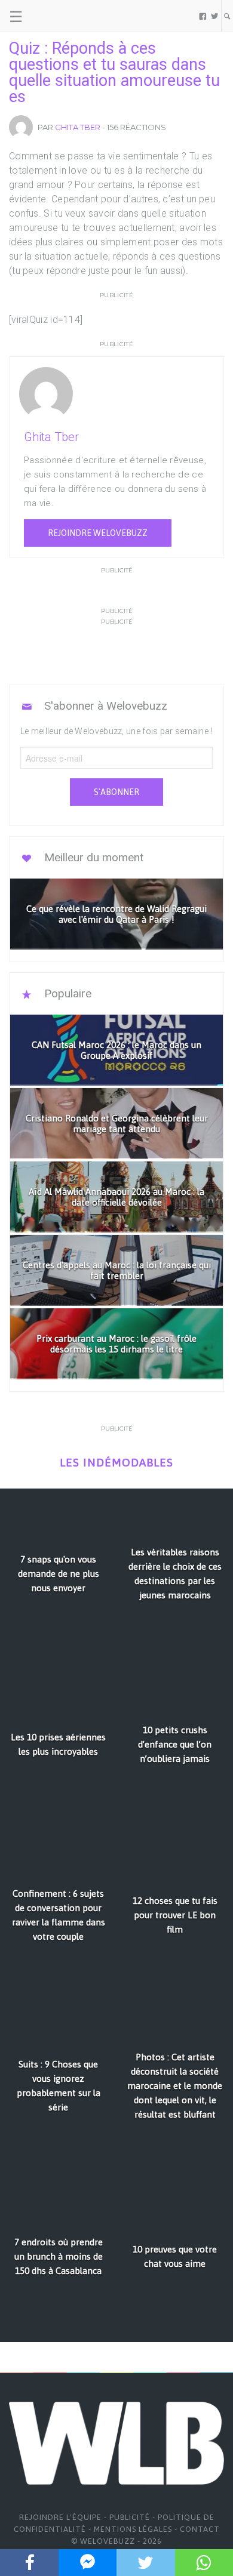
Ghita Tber (78, 127)
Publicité (130, 2517)
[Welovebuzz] (55, 16)
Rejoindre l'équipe (60, 2517)
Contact (200, 2529)
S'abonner (116, 792)
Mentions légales (133, 2529)
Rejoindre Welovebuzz (98, 533)
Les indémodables (116, 1463)
